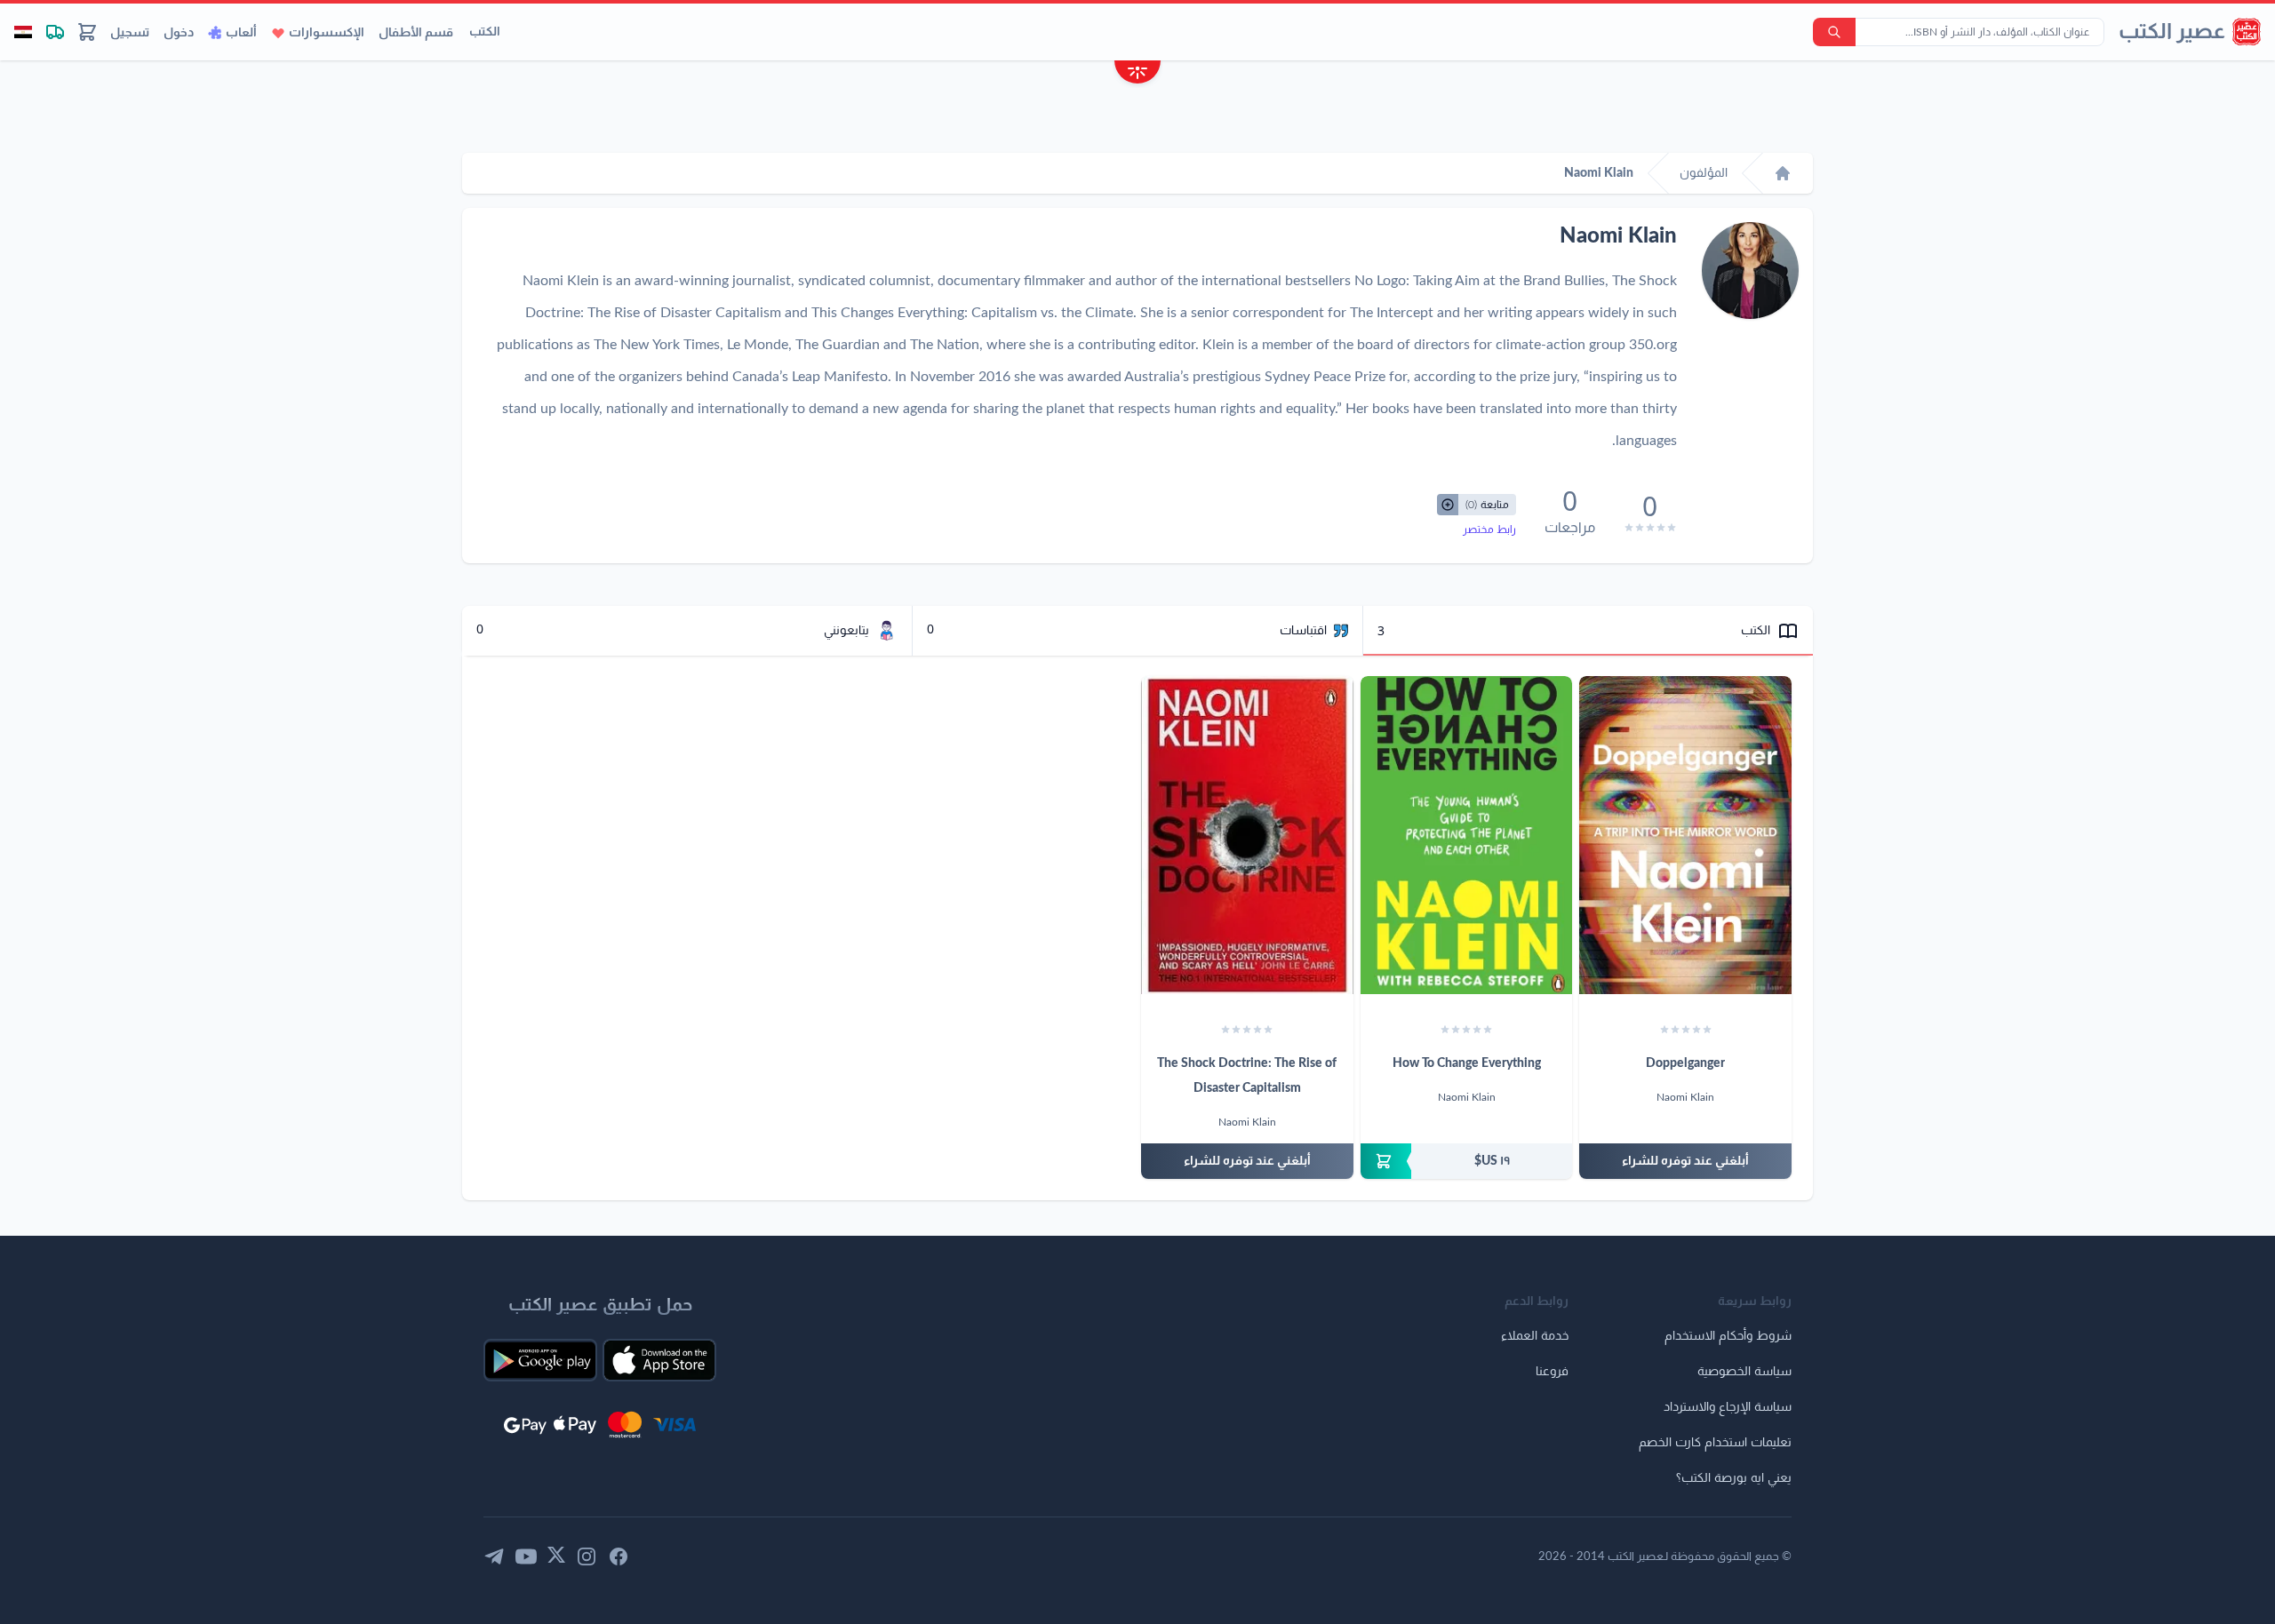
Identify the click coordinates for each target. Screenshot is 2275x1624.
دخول (179, 33)
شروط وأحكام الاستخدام (1728, 1336)
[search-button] (1834, 32)
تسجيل (130, 33)
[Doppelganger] (1685, 835)
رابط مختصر (1489, 529)
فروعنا (1552, 1372)
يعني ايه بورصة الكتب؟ (1734, 1478)
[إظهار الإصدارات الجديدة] (1137, 74)
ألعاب (241, 33)
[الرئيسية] (1783, 173)
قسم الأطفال (416, 33)
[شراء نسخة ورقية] (1467, 1161)
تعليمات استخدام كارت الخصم (1715, 1443)
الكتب (485, 32)
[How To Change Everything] (1467, 835)
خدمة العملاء (1535, 1336)
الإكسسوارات (327, 33)
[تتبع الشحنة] (55, 32)
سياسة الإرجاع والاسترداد (1728, 1407)
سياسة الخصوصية (1744, 1372)
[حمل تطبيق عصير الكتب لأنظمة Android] (540, 1360)
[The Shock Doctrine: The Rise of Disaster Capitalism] (1247, 835)
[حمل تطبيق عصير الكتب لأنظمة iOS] (659, 1360)
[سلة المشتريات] (87, 32)
